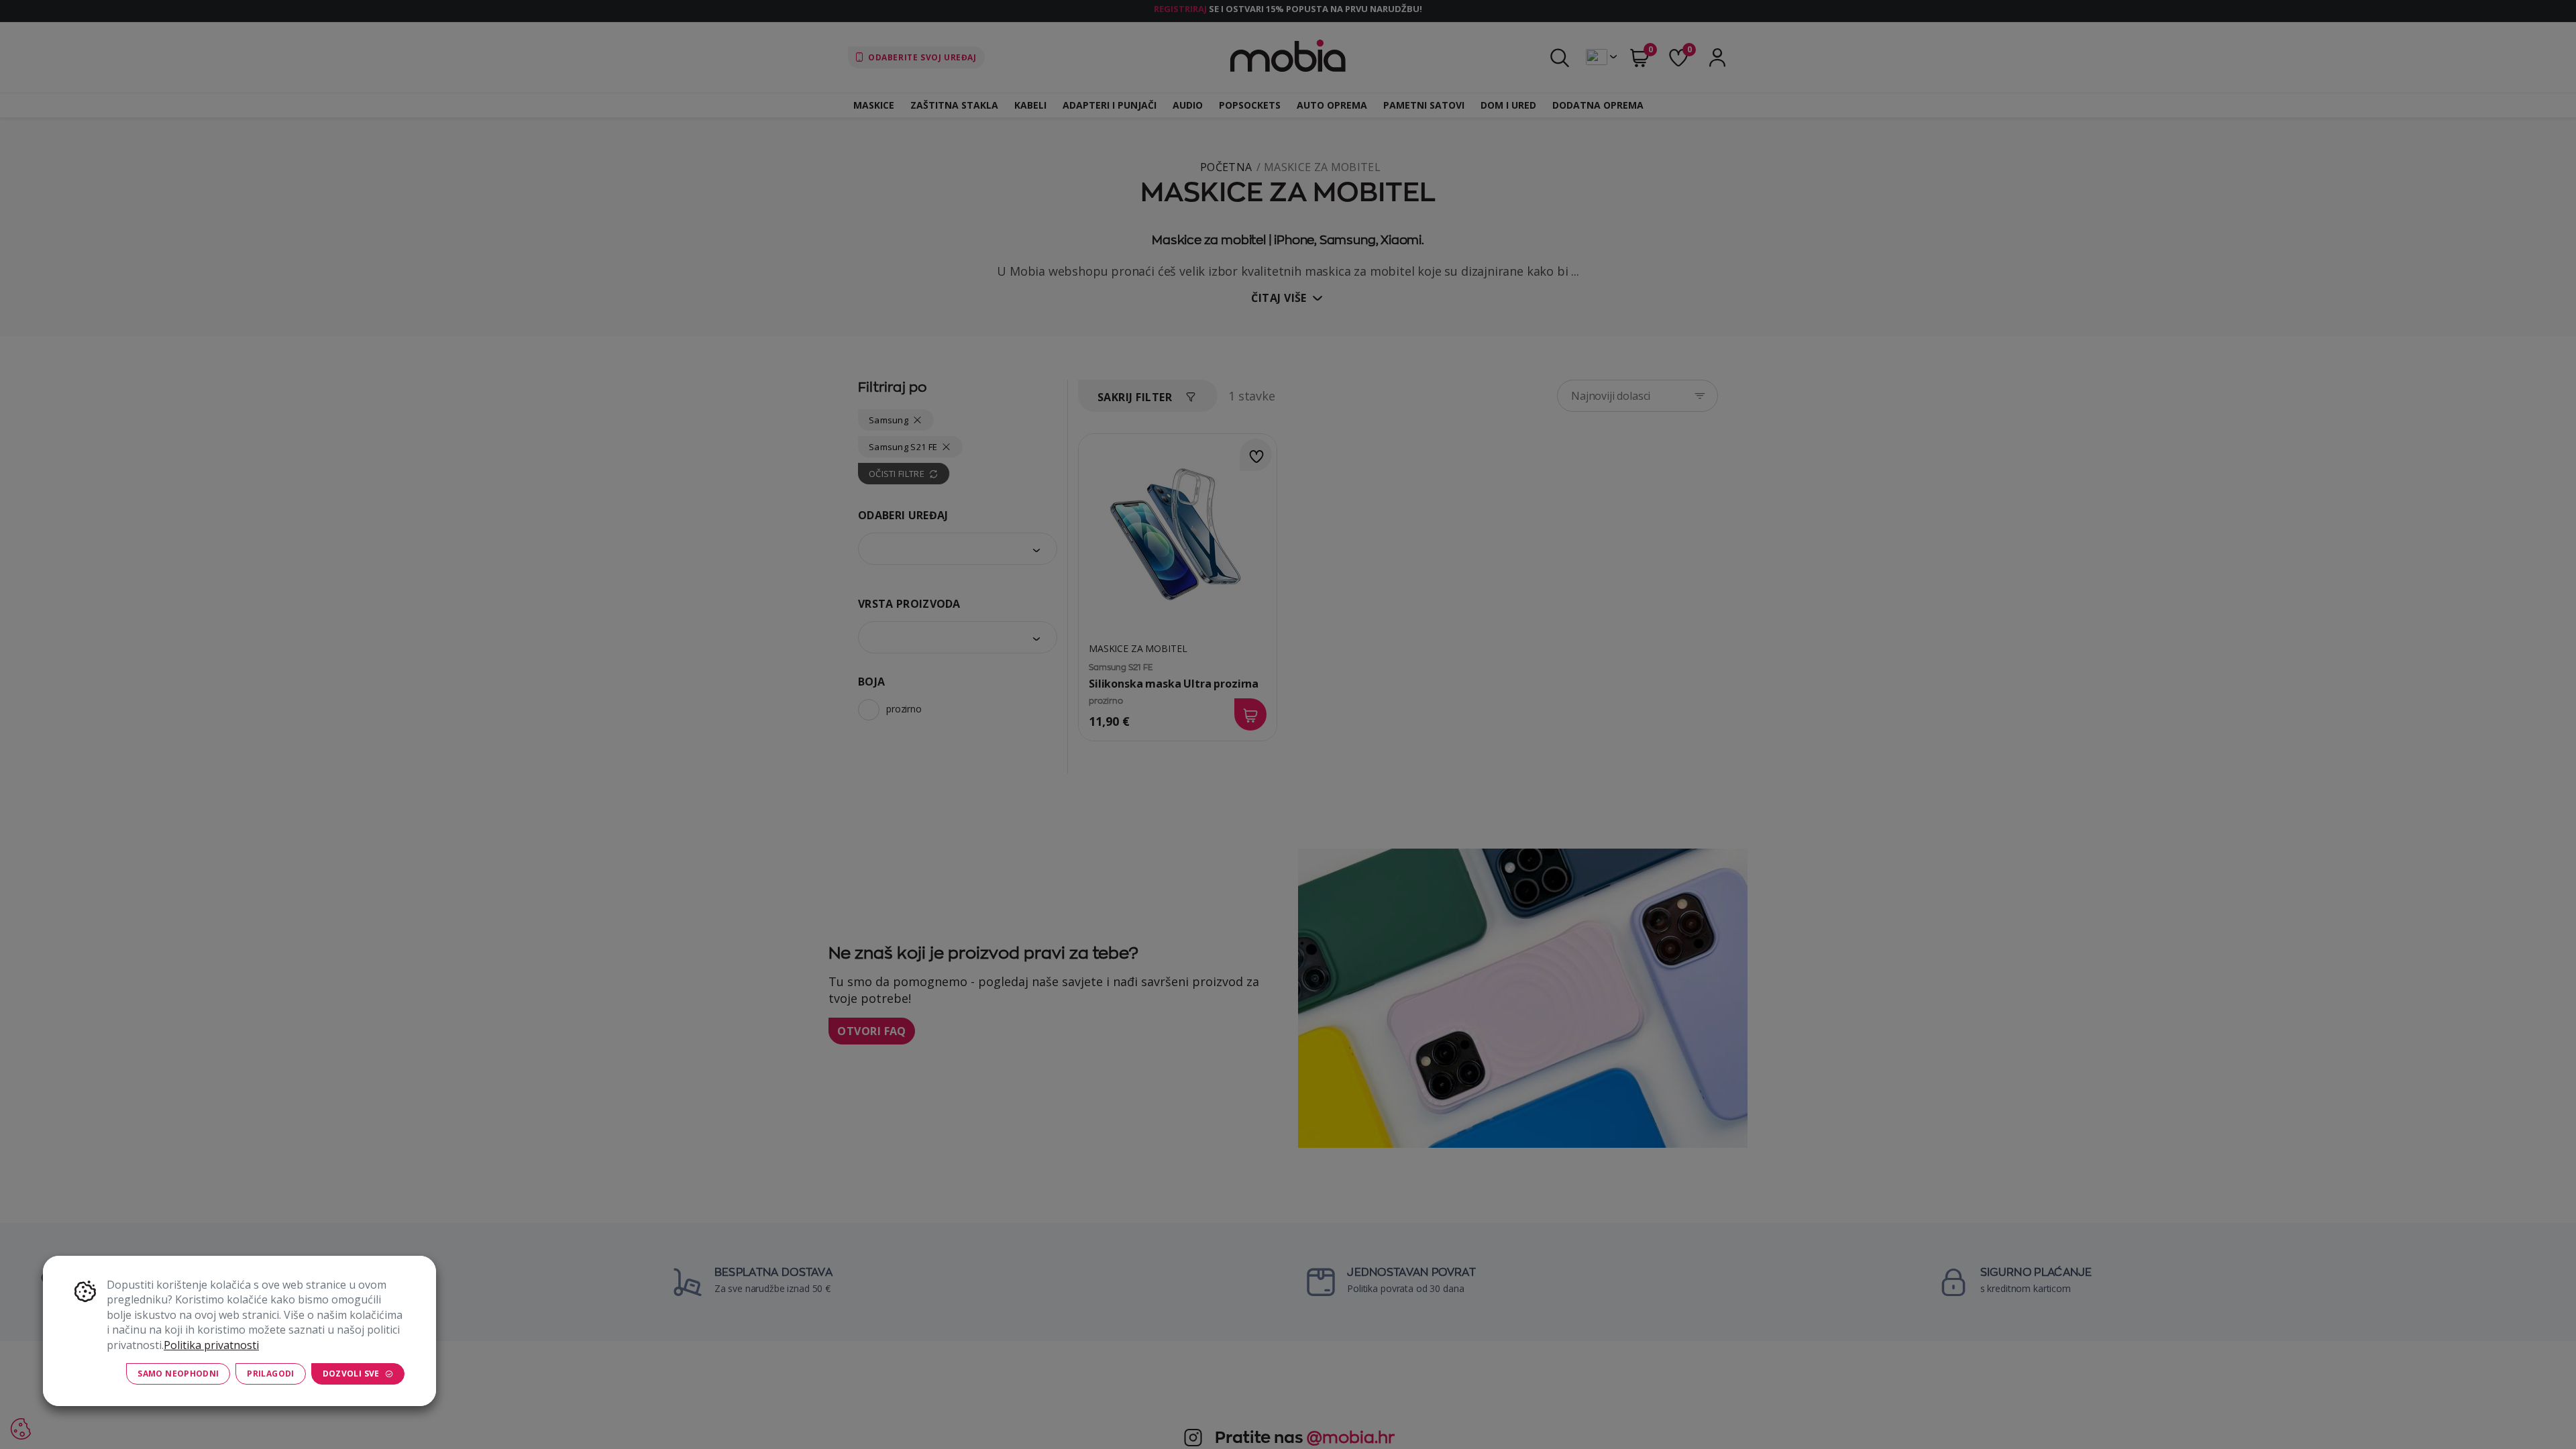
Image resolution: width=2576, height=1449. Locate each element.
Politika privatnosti (211, 1345)
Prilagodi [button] (270, 1374)
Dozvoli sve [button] (351, 1374)
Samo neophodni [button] (178, 1374)
